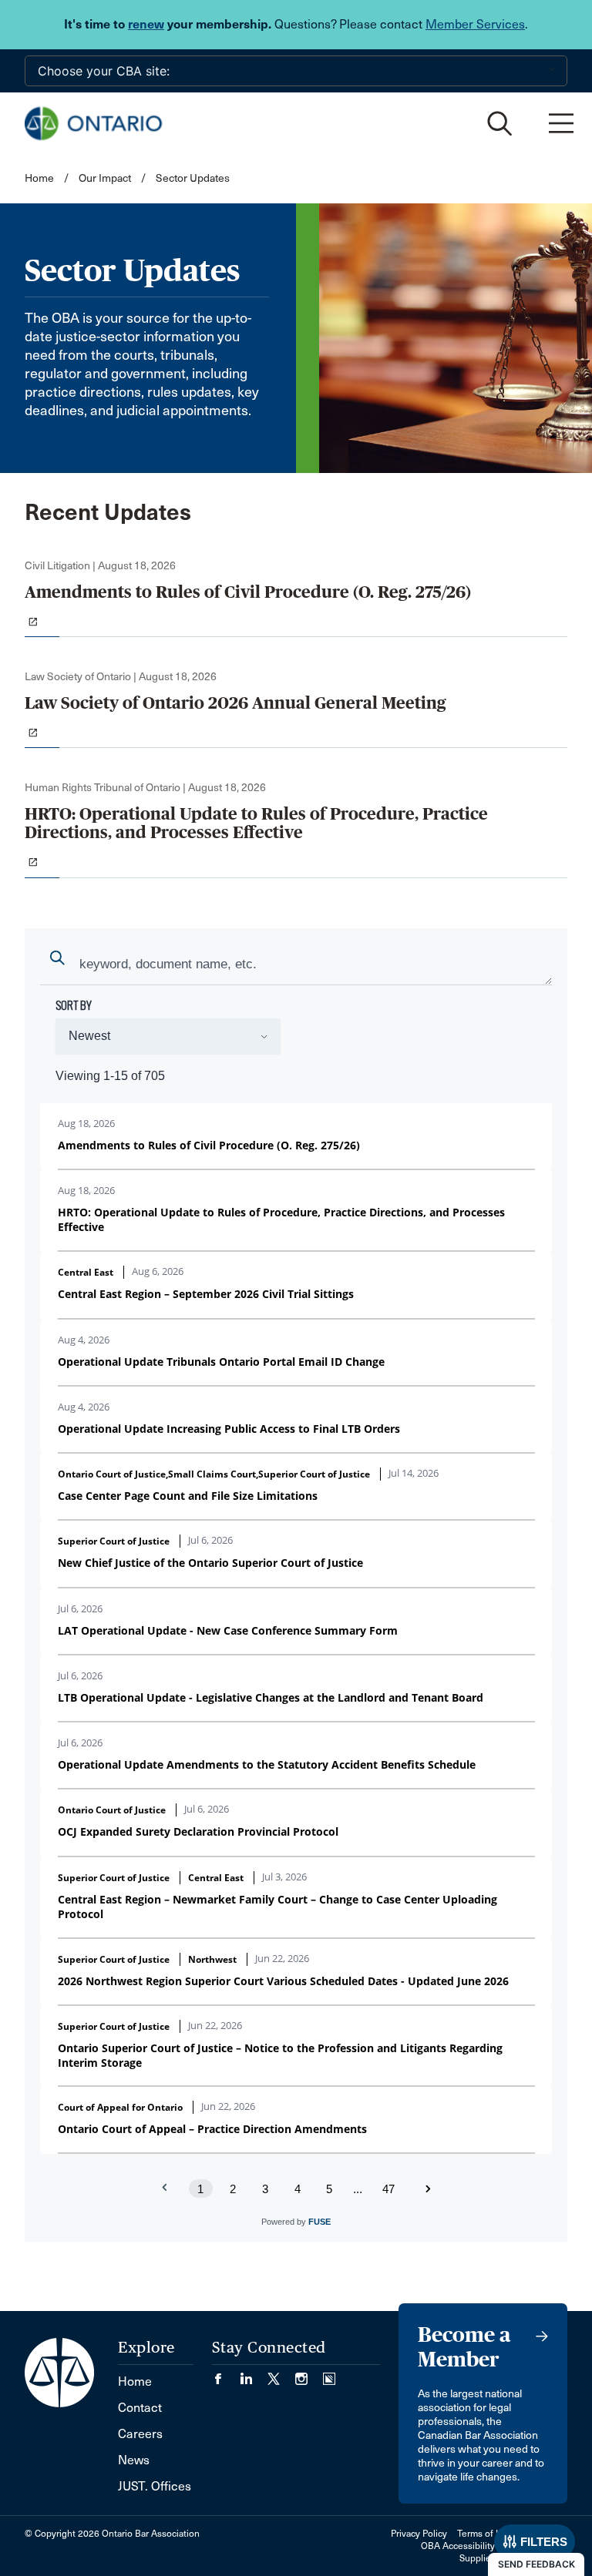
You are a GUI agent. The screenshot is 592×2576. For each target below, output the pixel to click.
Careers (140, 2434)
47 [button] (388, 2189)
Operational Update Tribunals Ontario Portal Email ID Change (221, 1362)
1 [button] (200, 2189)
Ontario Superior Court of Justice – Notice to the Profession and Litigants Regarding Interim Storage (280, 2055)
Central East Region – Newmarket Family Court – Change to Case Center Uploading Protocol (277, 1907)
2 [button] (233, 2189)
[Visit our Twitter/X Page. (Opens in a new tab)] (281, 2374)
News (134, 2460)
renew (146, 24)
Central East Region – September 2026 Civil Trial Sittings (206, 1294)
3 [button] (265, 2189)
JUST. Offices (155, 2486)
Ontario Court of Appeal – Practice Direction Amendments (212, 2129)
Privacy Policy (419, 2534)
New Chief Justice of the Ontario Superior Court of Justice (210, 1563)
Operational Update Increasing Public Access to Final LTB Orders (229, 1429)
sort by (74, 1005)
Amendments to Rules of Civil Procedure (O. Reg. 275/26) (209, 1145)
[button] (427, 2189)
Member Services (475, 24)
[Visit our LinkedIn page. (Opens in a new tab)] (254, 2374)
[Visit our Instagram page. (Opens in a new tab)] (309, 2374)
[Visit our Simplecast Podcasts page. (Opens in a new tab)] (329, 2374)
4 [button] (298, 2189)
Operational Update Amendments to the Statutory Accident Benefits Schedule (267, 1764)
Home (39, 178)
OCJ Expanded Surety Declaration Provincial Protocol (198, 1831)
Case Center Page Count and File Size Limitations (188, 1496)
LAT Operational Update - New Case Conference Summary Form (228, 1630)
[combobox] (296, 966)
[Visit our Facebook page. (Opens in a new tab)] (226, 2374)
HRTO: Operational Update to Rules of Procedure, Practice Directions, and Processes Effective (281, 1219)
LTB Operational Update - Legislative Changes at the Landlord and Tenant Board (271, 1697)
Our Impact (105, 178)
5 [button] (329, 2189)
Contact (140, 2408)
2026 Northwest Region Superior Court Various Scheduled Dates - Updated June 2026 (283, 1981)
